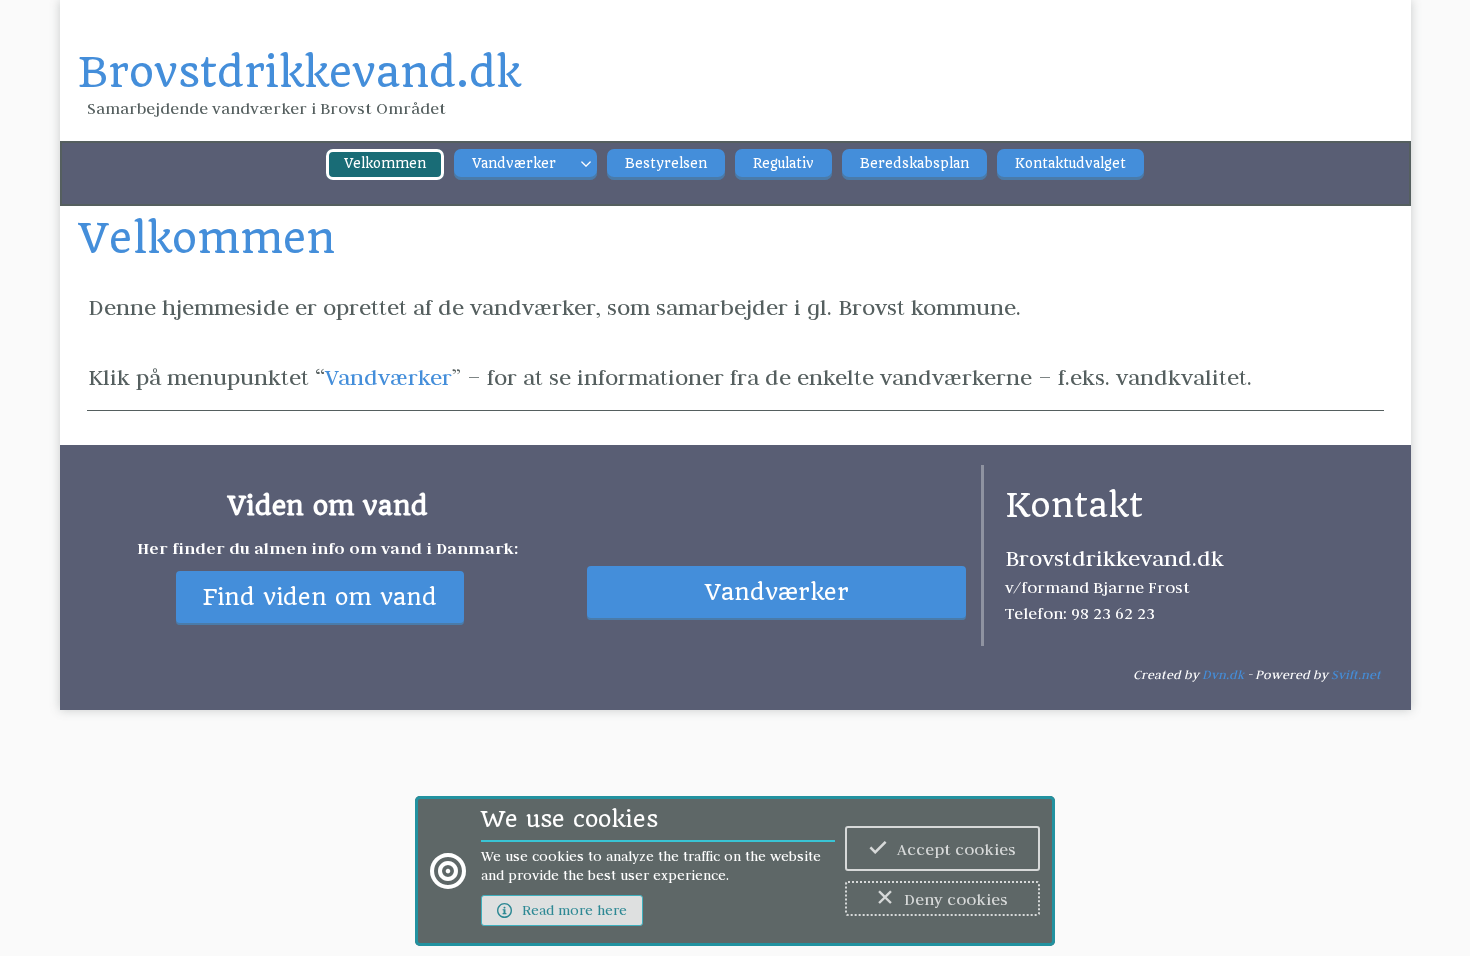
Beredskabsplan (914, 163)
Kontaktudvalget (1070, 163)
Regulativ (783, 163)
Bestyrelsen (666, 163)
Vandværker (514, 163)
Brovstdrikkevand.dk (299, 72)
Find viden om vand (320, 597)
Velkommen (385, 163)
